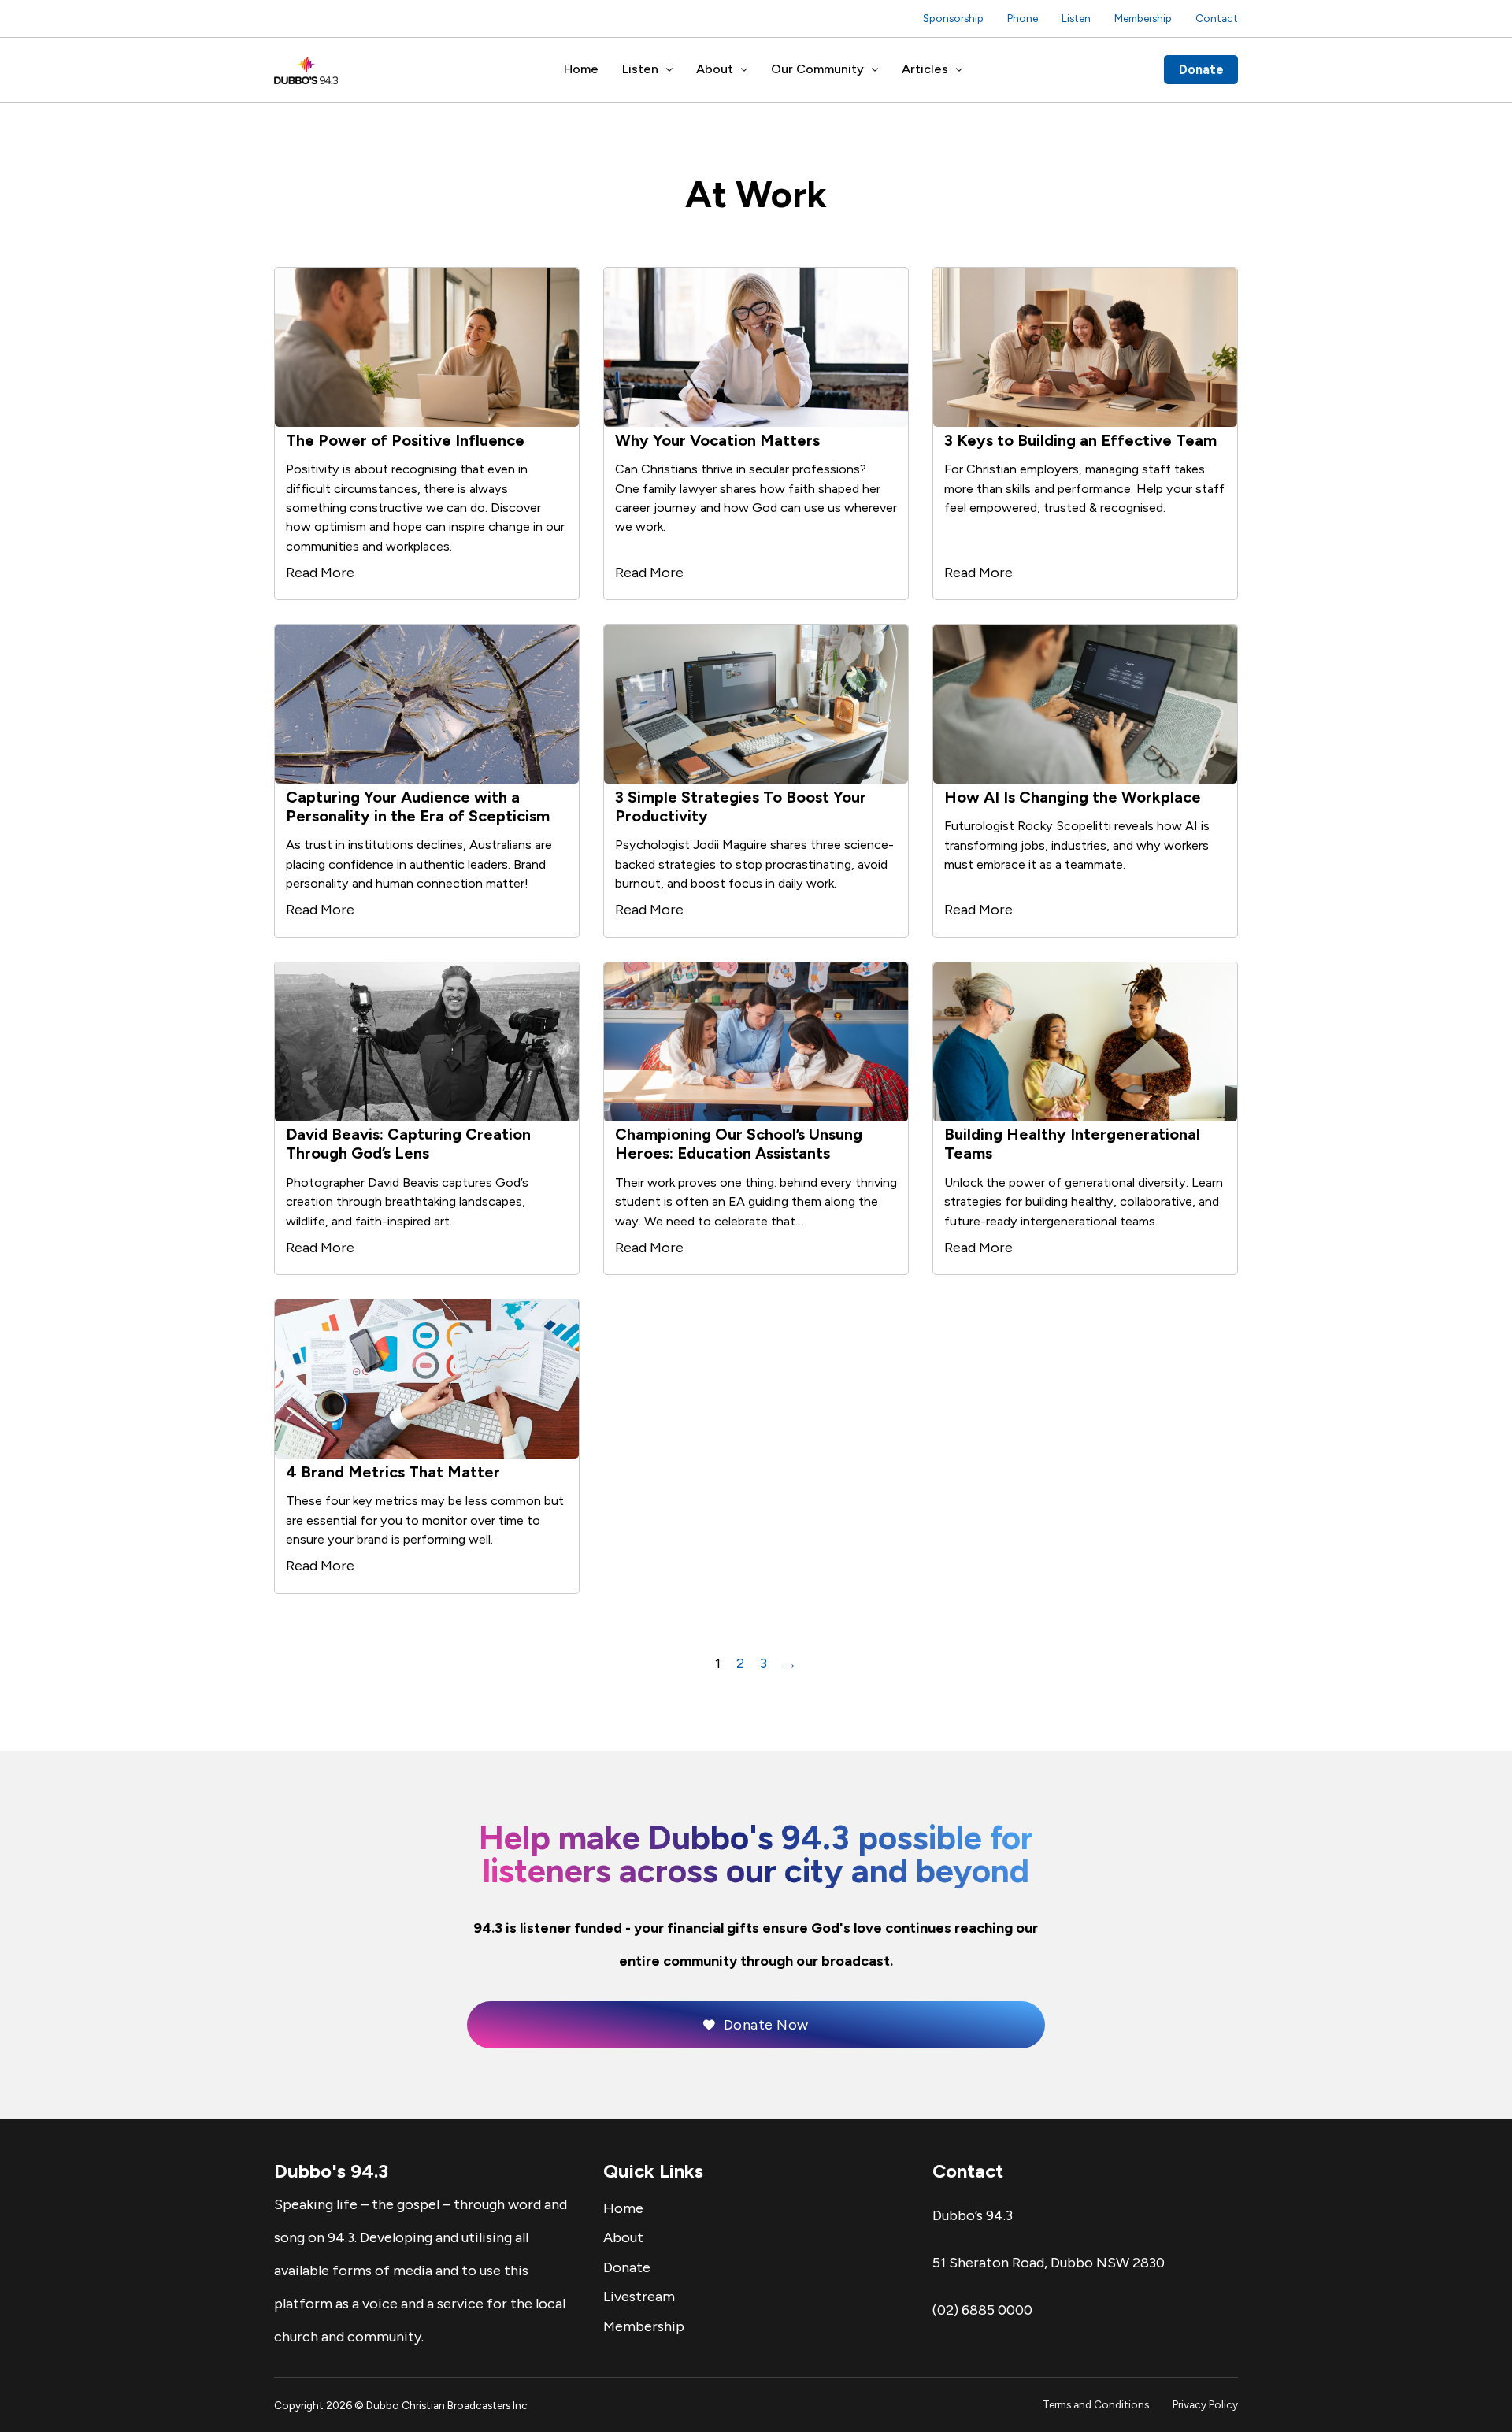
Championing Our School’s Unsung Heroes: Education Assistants (739, 1144)
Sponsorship (953, 18)
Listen (1076, 18)
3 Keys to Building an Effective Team (1080, 440)
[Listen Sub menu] (669, 70)
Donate (1201, 69)
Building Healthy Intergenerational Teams (1072, 1144)
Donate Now (766, 2025)
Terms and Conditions (1096, 2404)
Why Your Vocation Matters (717, 440)
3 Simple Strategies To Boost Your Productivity (741, 806)
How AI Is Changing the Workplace (1073, 797)
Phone (1023, 18)
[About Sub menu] (744, 70)
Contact (1217, 18)
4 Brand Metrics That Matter (393, 1472)
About (715, 69)
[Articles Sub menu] (959, 70)
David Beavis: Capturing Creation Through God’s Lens (408, 1144)
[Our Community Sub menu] (875, 70)
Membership (1143, 18)
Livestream (639, 2297)
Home (581, 69)
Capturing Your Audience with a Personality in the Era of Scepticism (418, 806)
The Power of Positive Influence (405, 440)
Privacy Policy (1205, 2404)
